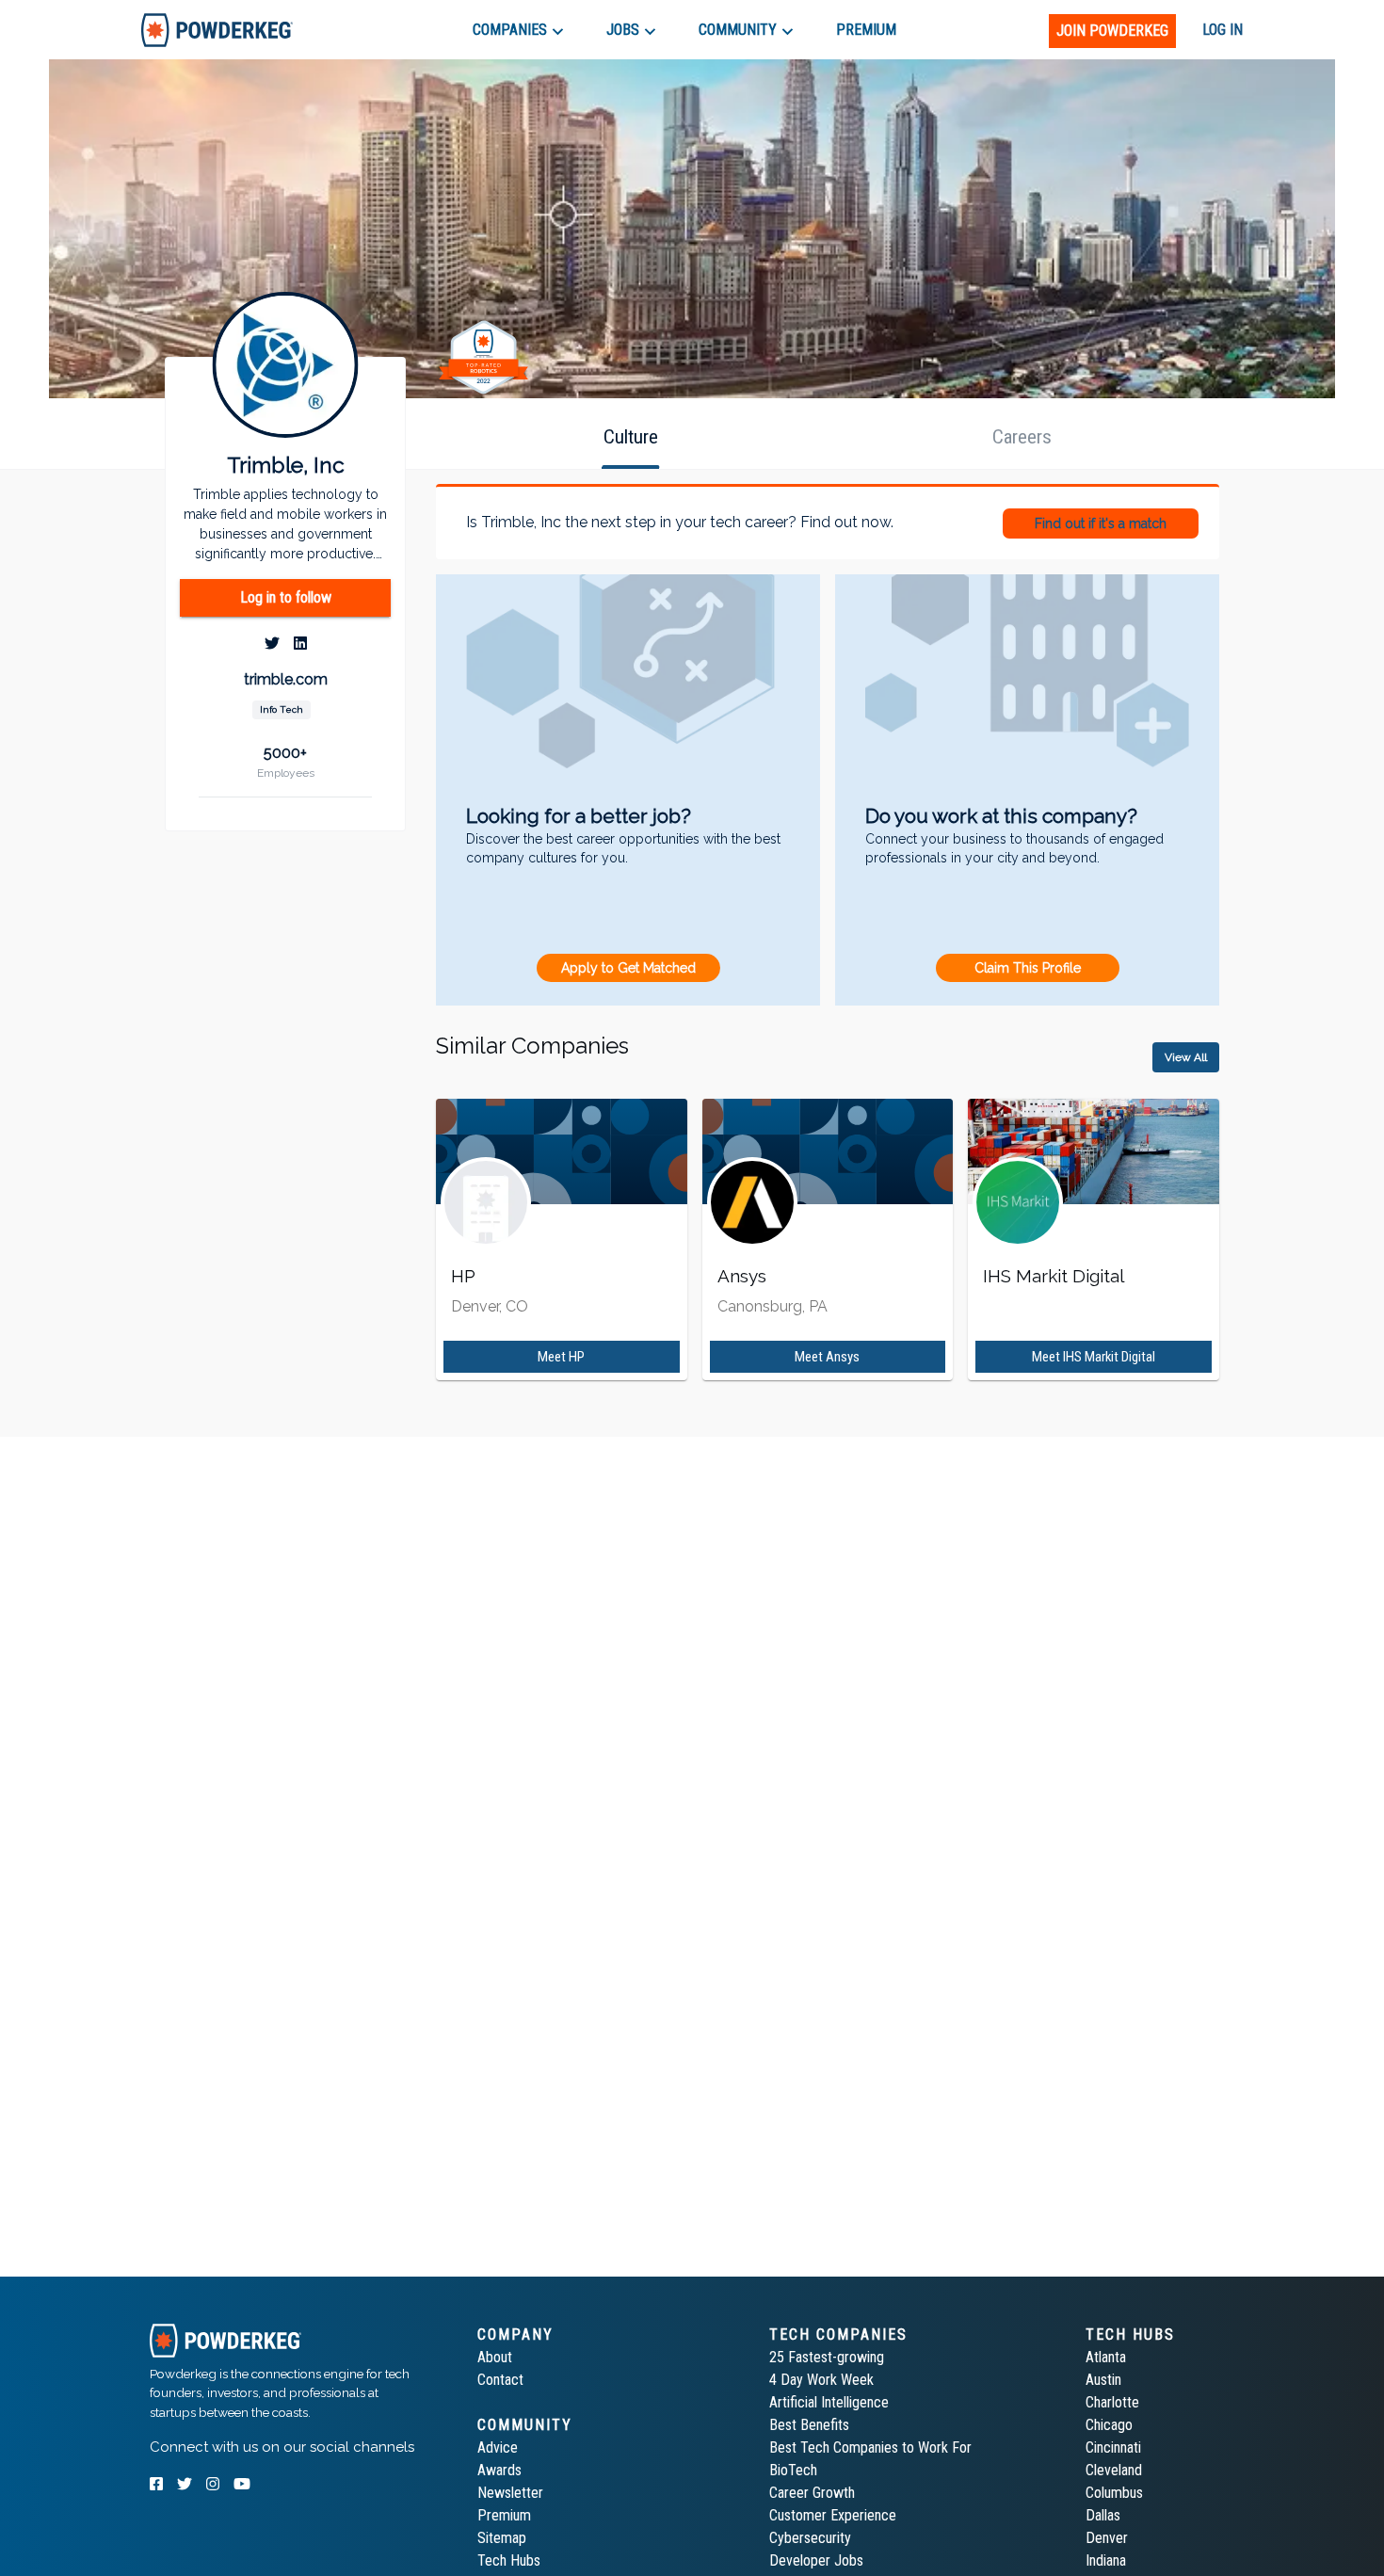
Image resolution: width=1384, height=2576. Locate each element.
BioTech (793, 2470)
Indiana (1106, 2560)
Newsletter (510, 2493)
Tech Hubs (509, 2560)
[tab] (217, 30)
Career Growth (812, 2493)
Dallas (1103, 2515)
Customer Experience (833, 2515)
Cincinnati (1113, 2447)
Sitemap (502, 2538)
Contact (500, 2380)
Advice (498, 2447)
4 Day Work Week (821, 2380)
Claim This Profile (1028, 968)
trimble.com (286, 680)
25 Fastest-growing (827, 2357)
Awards (499, 2470)
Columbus (1114, 2493)
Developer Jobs (816, 2560)
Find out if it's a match (1101, 523)
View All (1186, 1057)
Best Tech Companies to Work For (870, 2447)
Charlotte (1112, 2402)
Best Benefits (809, 2425)
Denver (1107, 2538)
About (495, 2357)
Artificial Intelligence (829, 2402)
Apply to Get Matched (628, 968)
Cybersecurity (810, 2538)
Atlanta (1106, 2357)
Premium (504, 2515)
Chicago (1109, 2425)
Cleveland (1114, 2470)
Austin (1103, 2380)
